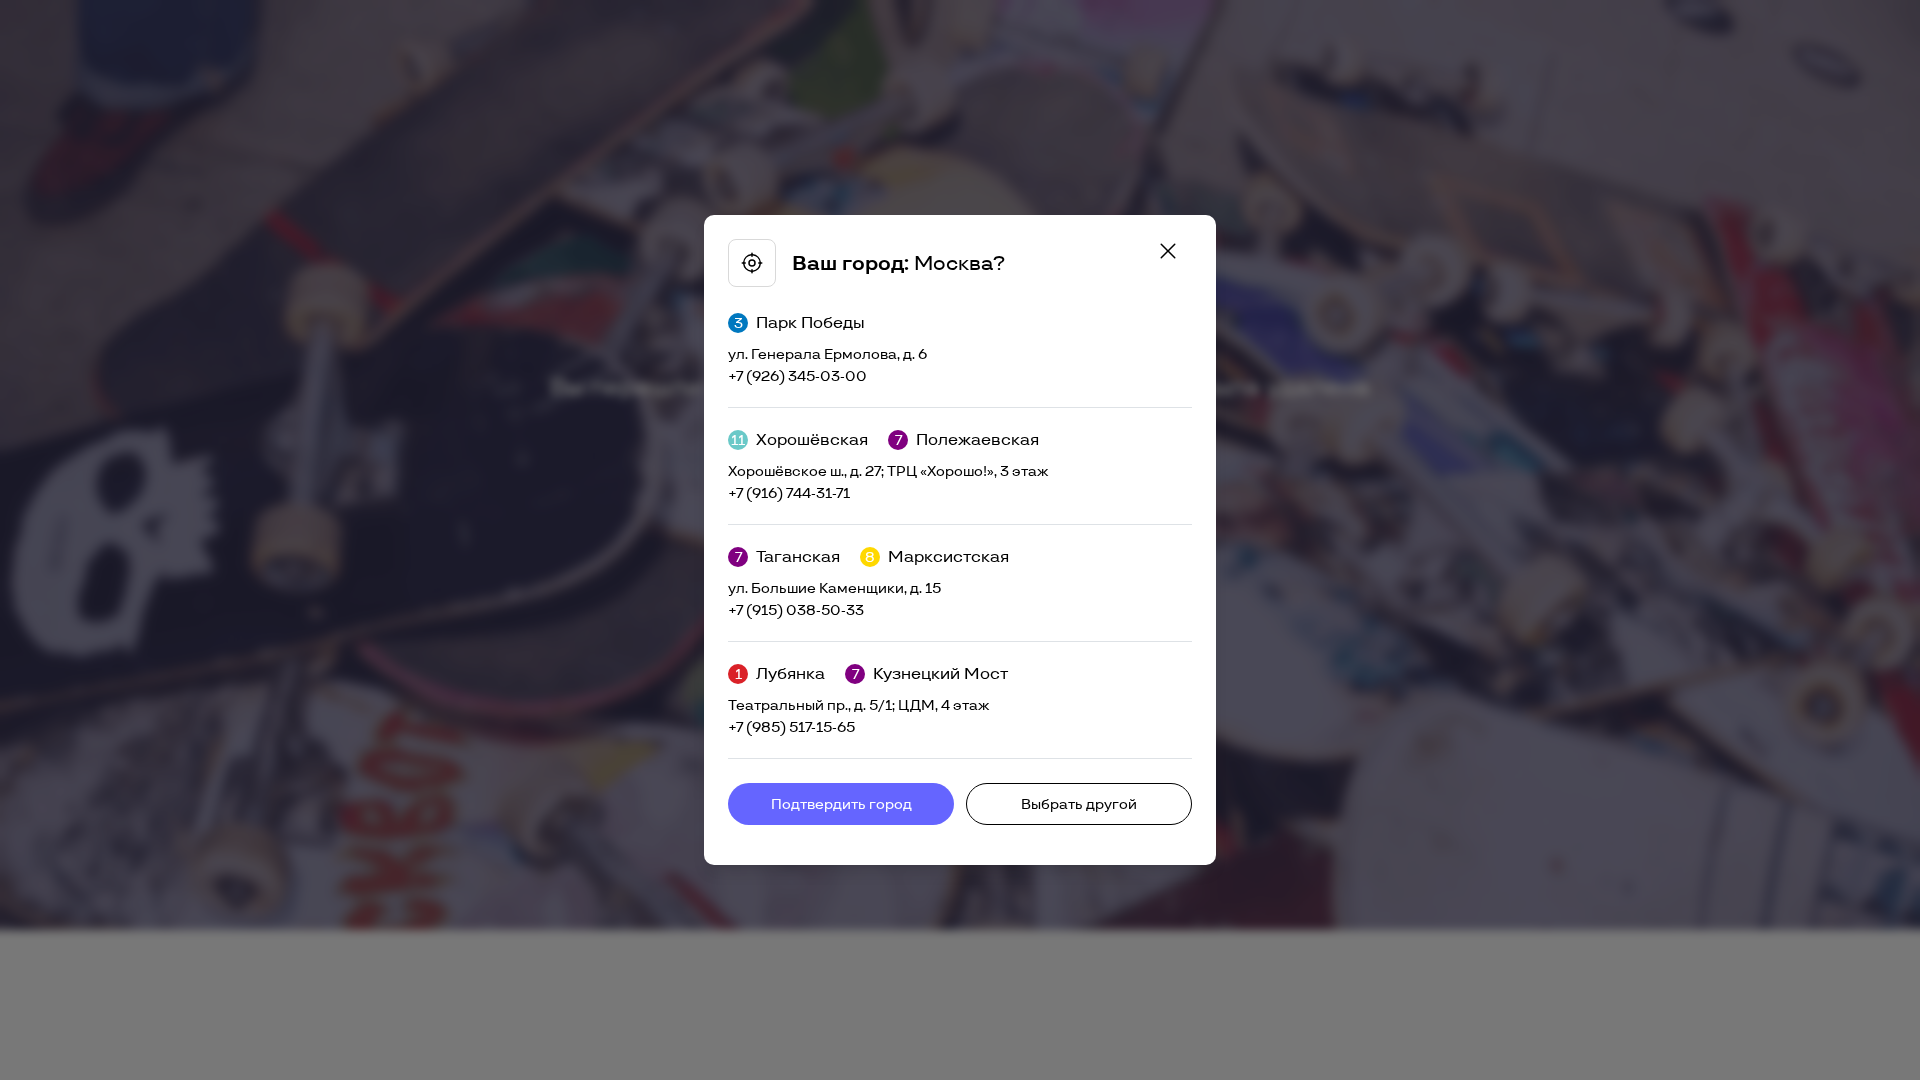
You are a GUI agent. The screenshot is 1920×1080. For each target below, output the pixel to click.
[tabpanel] (960, 540)
